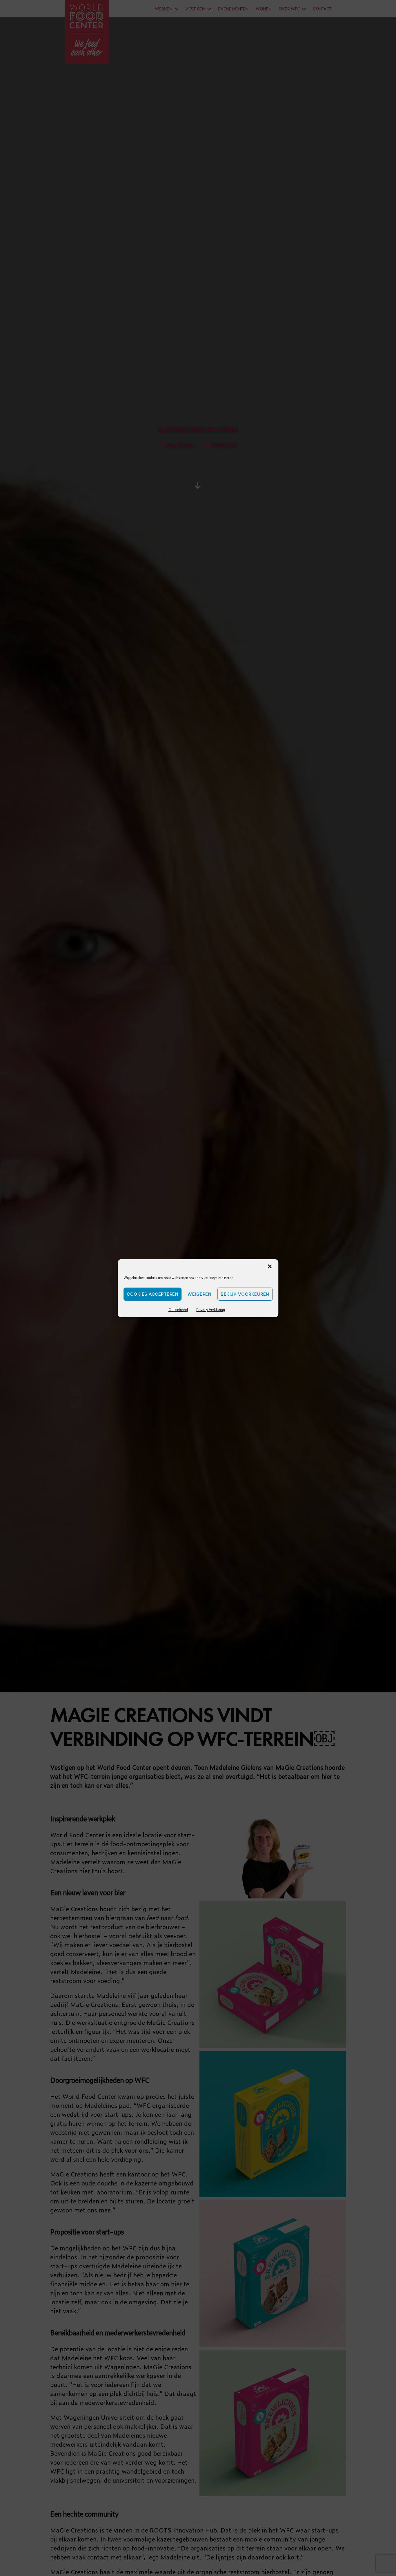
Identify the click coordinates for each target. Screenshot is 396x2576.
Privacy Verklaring (210, 1310)
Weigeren (199, 1294)
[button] (270, 1266)
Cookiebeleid (178, 1310)
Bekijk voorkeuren (245, 1294)
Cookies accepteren (152, 1294)
